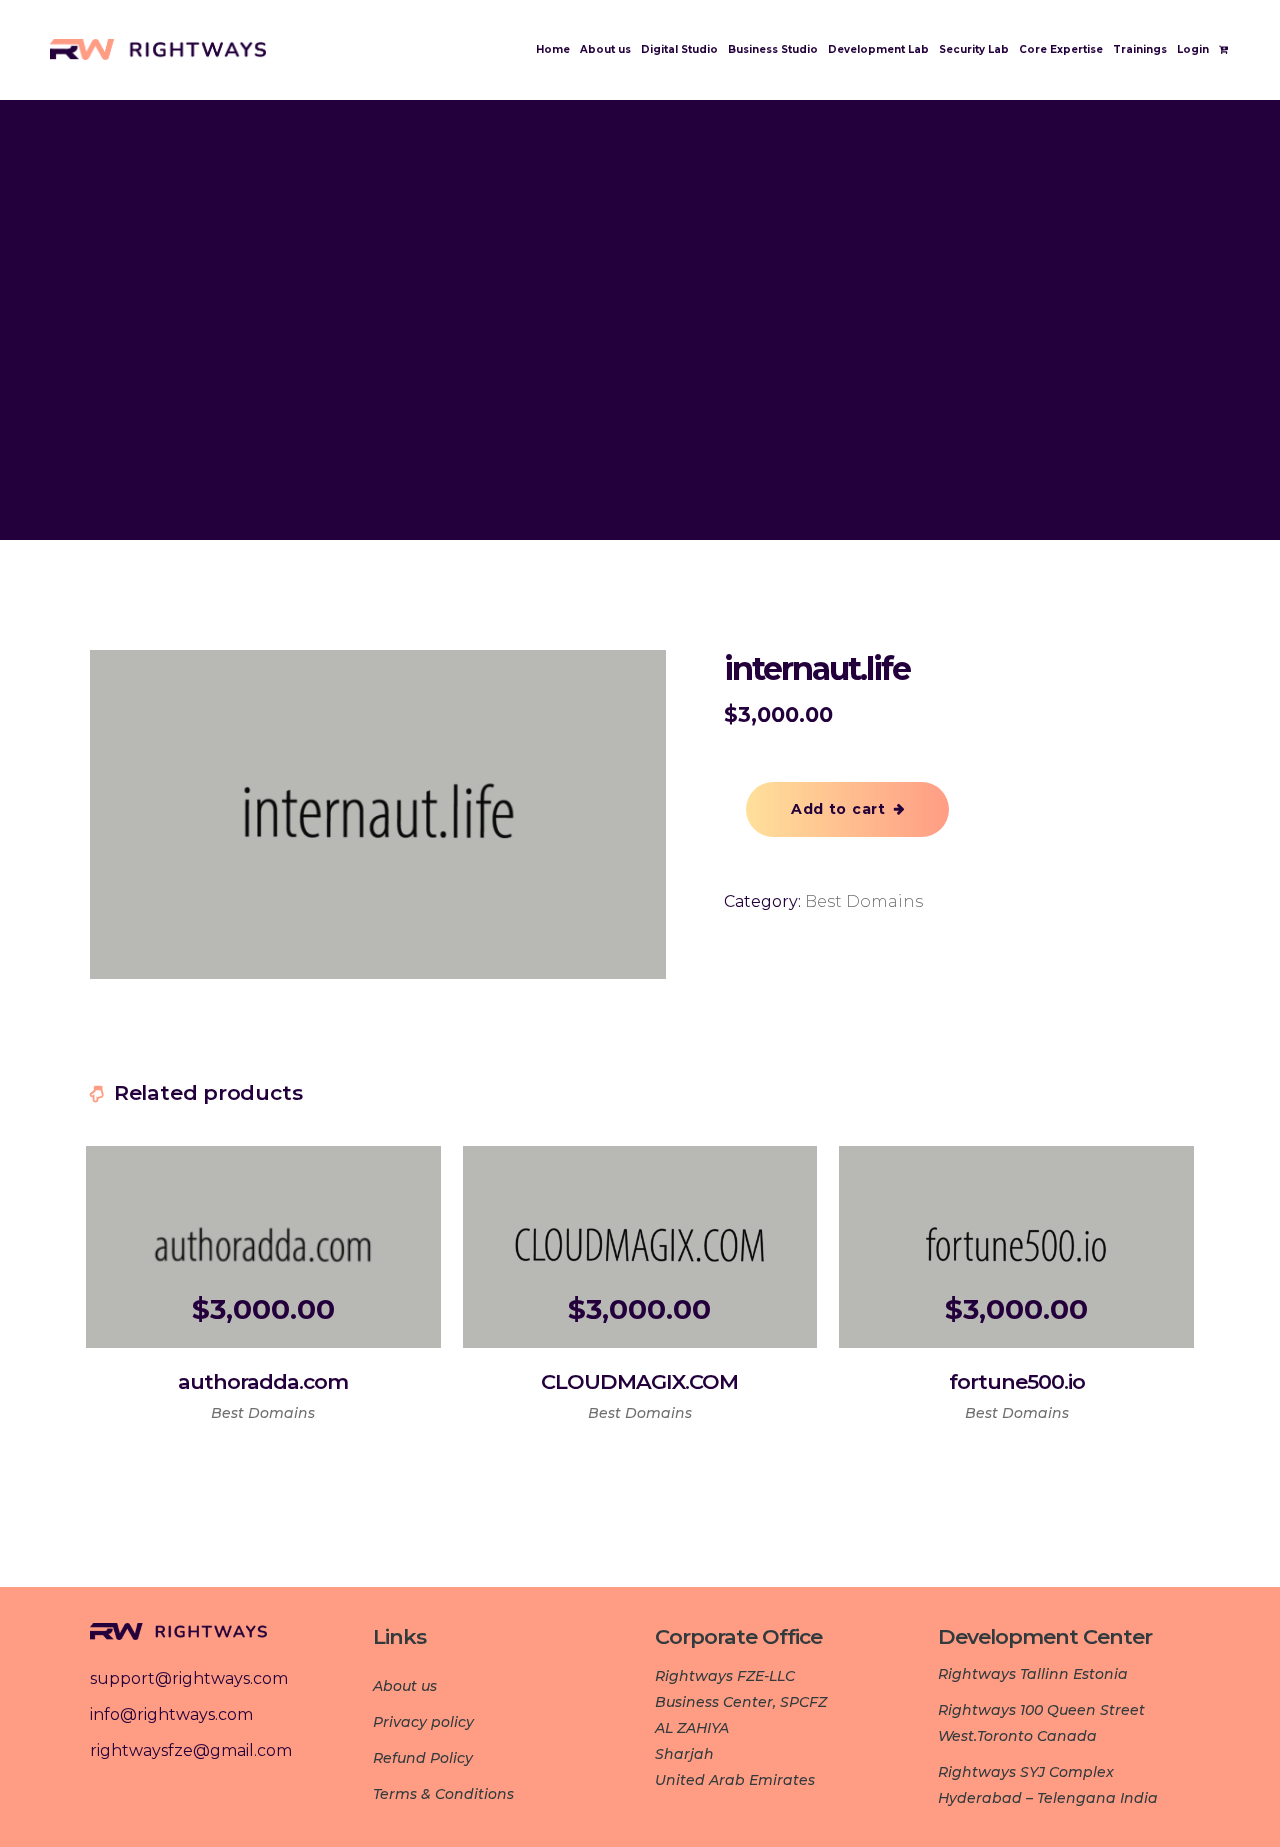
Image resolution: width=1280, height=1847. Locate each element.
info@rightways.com (171, 1714)
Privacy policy (423, 1722)
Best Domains (864, 901)
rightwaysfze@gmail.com (191, 1750)
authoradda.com (263, 1381)
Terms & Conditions (443, 1794)
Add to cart (838, 809)
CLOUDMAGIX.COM (639, 1381)
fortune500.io (1017, 1381)
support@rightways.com (189, 1678)
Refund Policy (423, 1758)
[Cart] (1227, 50)
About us (405, 1686)
